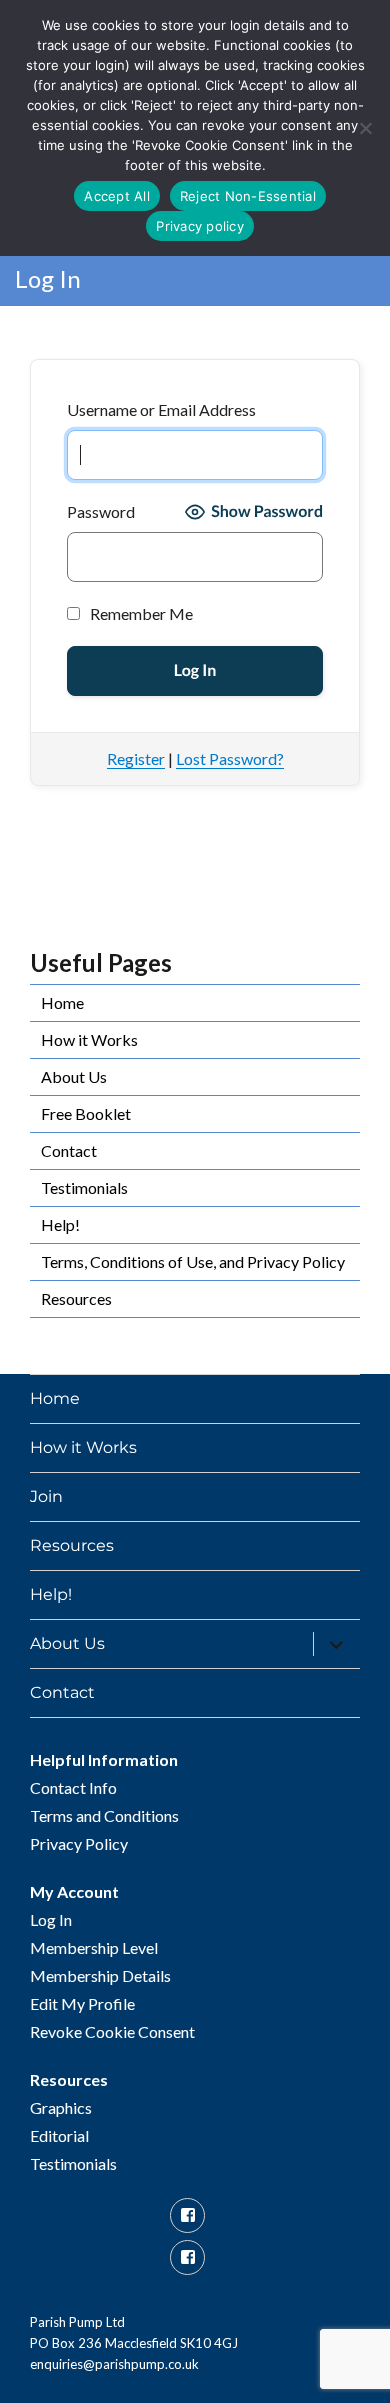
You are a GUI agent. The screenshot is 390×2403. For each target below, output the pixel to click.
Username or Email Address (161, 409)
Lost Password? (230, 758)
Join (46, 1496)
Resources (76, 1298)
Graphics (61, 2107)
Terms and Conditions (104, 1815)
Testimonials (84, 1187)
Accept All (117, 196)
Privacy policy (200, 226)
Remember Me (140, 613)
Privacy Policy (79, 1843)
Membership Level (94, 1947)
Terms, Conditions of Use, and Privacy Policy (193, 1261)
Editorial (59, 2135)
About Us (74, 1076)
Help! (60, 1224)
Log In (51, 1919)
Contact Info (73, 1787)
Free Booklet (86, 1113)
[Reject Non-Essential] (365, 128)
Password (101, 511)
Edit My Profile (82, 2003)
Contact (69, 1150)
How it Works (89, 1039)
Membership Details (100, 1975)
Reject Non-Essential (248, 196)
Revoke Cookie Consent (112, 2031)
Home (62, 1002)
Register (136, 758)
